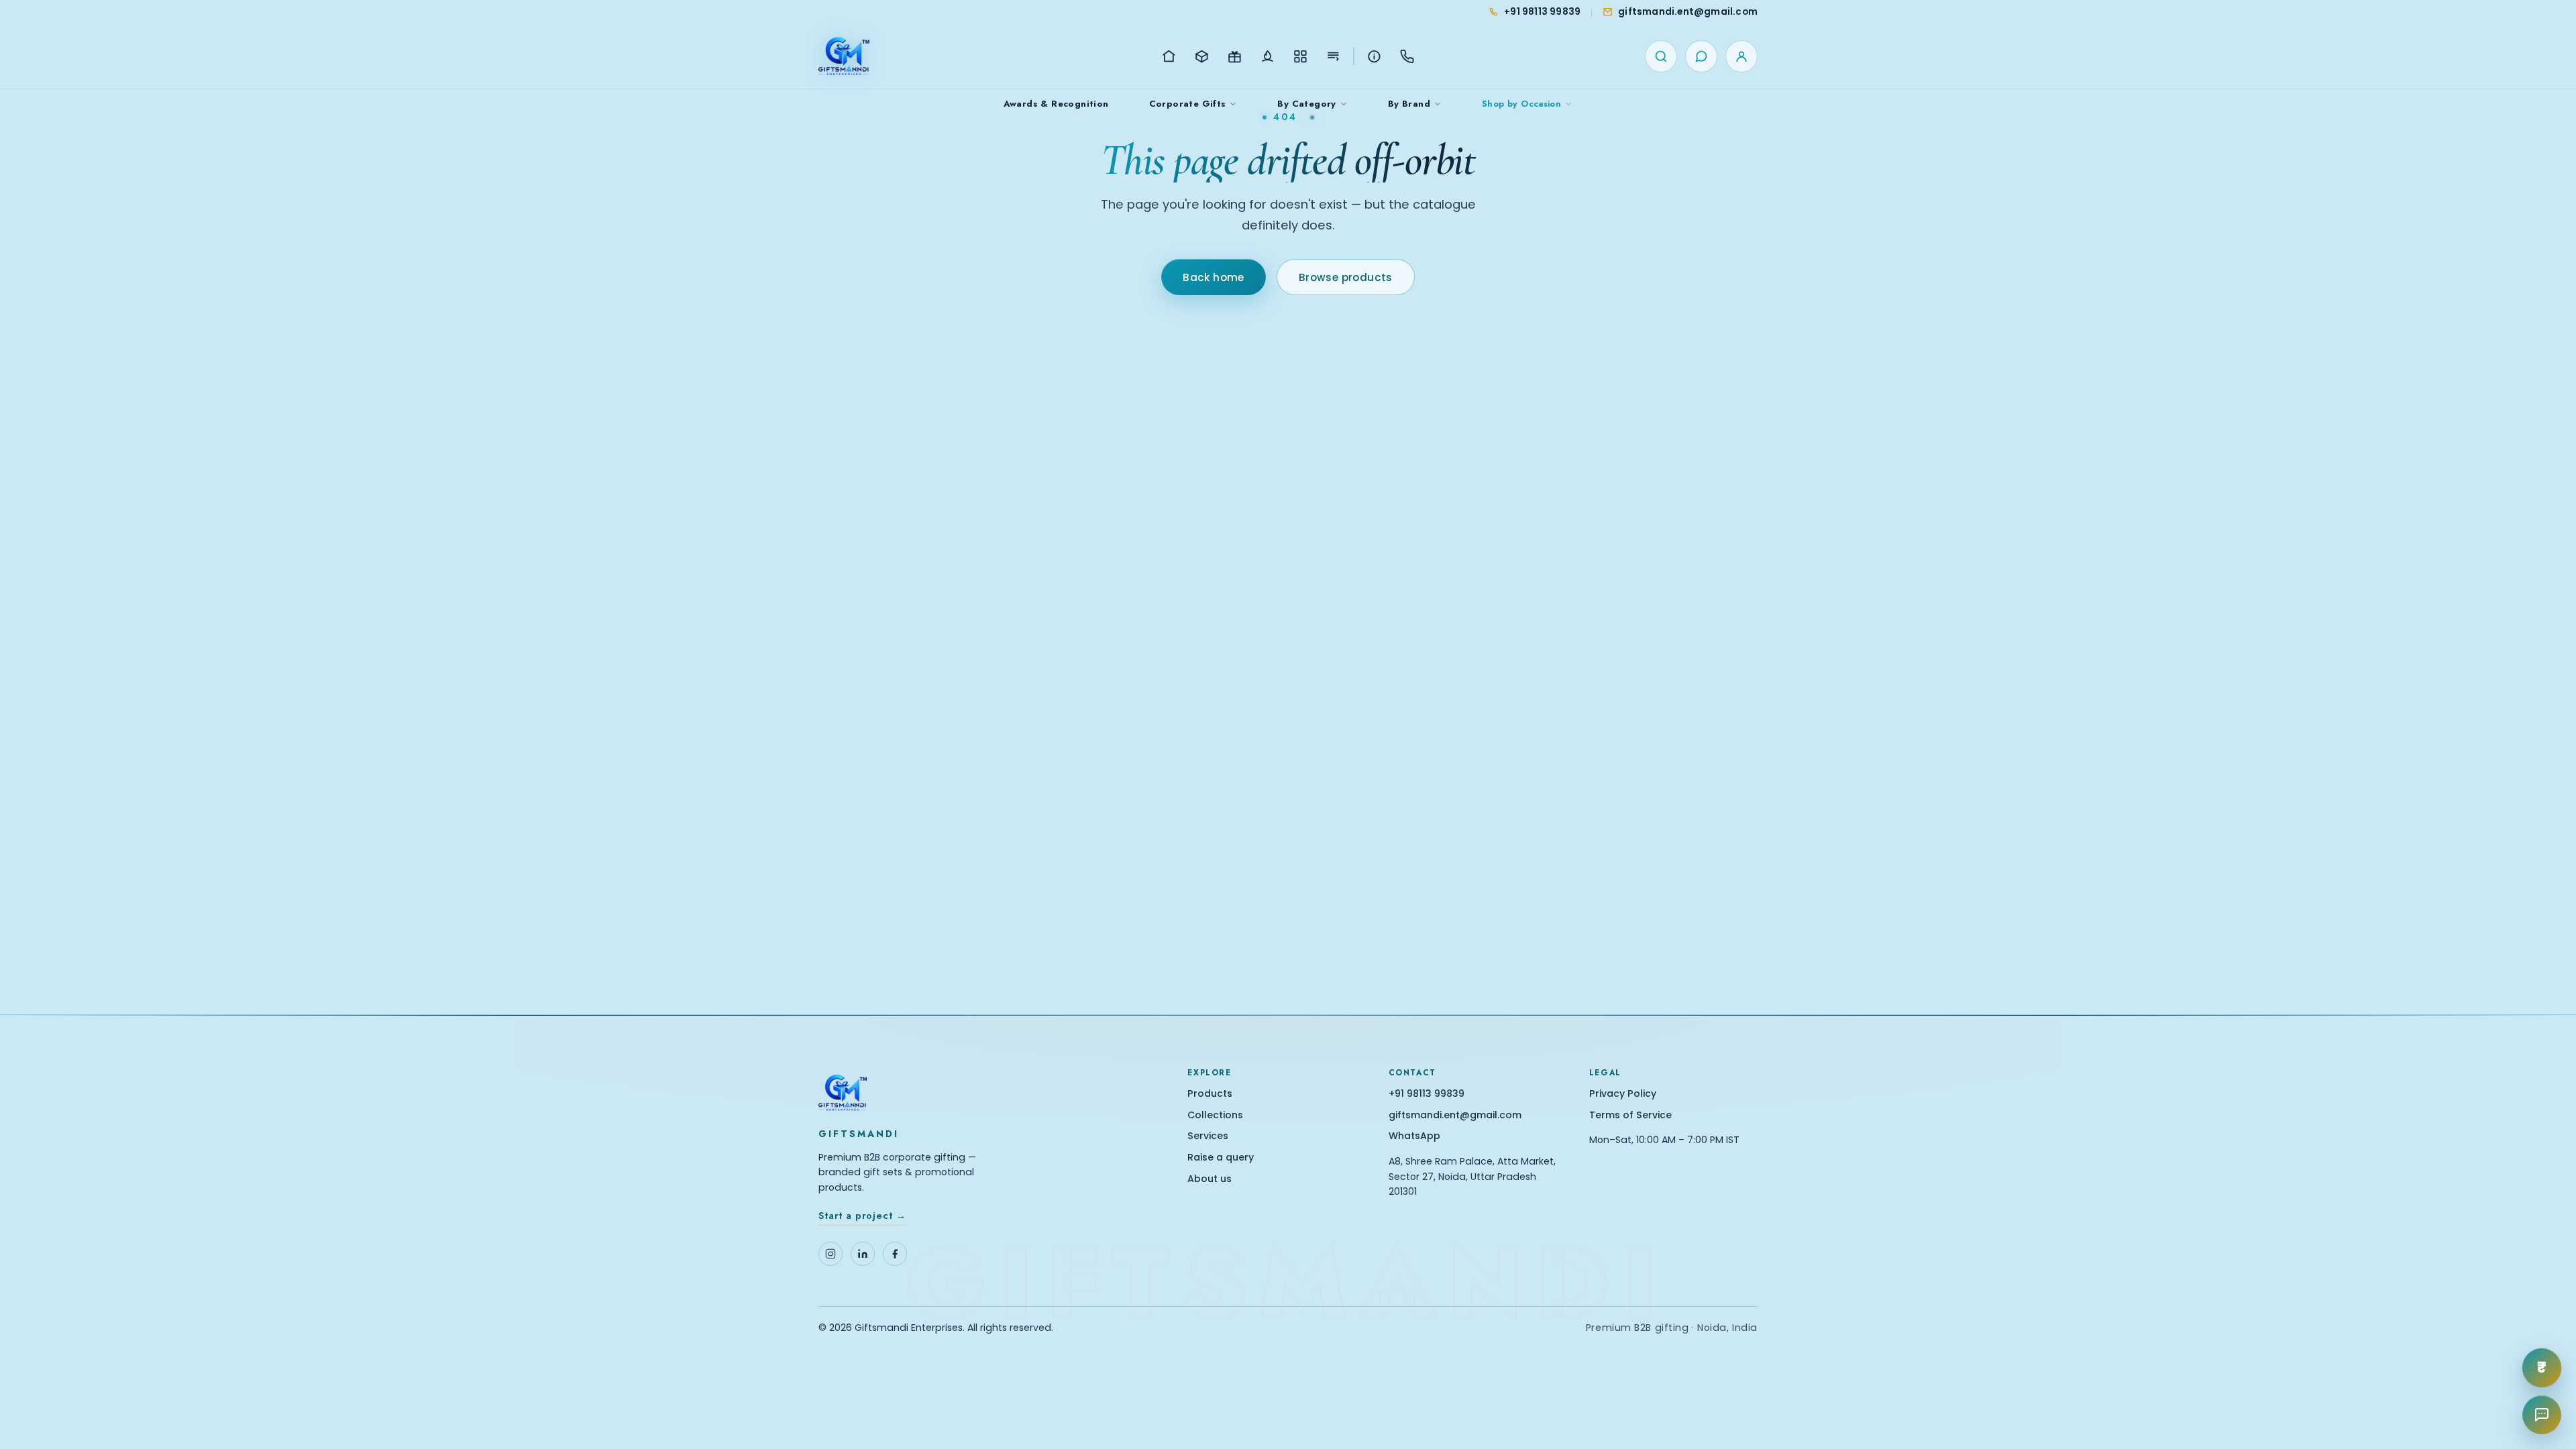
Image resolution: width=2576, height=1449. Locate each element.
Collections (1215, 1115)
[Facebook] (895, 1254)
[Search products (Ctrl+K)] (1661, 56)
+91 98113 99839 (1427, 1094)
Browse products (1346, 277)
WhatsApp (1414, 1136)
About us (1210, 1179)
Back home (1214, 277)
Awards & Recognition (1056, 104)
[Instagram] (830, 1254)
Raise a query (1221, 1158)
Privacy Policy (1623, 1094)
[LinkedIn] (863, 1254)
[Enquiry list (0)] (1701, 56)
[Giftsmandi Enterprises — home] (844, 56)
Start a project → (862, 1216)
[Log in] (1741, 56)
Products (1210, 1094)
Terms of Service (1630, 1115)
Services (1208, 1136)
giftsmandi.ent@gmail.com (1455, 1115)
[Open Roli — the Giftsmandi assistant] (2542, 1415)
